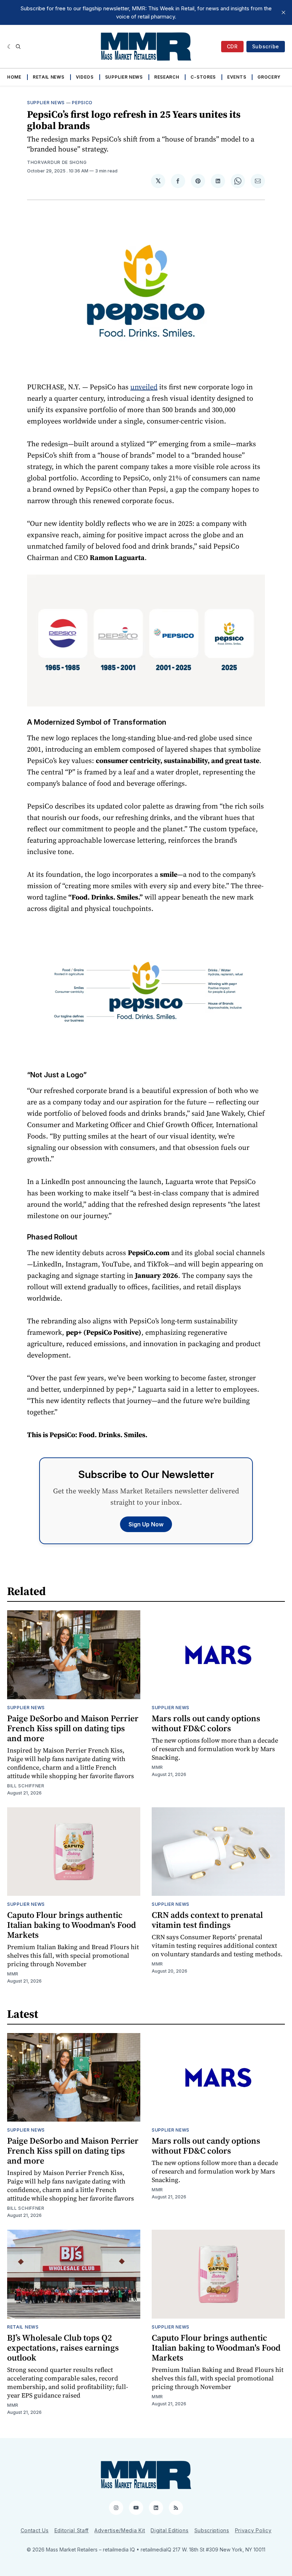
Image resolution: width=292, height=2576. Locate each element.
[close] (283, 12)
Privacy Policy (253, 2530)
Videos (85, 77)
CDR (232, 46)
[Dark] (10, 47)
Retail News (49, 77)
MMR (157, 1767)
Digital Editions (170, 2530)
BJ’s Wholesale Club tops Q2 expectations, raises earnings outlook (63, 2348)
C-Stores (203, 77)
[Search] (18, 47)
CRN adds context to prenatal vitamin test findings (207, 1920)
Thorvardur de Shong (57, 162)
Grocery (269, 77)
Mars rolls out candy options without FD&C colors (206, 1723)
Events (237, 77)
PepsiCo (82, 103)
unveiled (144, 387)
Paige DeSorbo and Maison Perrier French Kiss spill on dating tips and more (73, 1728)
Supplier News (124, 77)
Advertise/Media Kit (120, 2530)
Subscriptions (212, 2530)
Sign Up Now (146, 1524)
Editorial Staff (72, 2530)
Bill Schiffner (26, 1786)
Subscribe (266, 46)
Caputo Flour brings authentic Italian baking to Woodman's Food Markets (72, 1925)
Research (167, 77)
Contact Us (35, 2530)
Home (14, 77)
